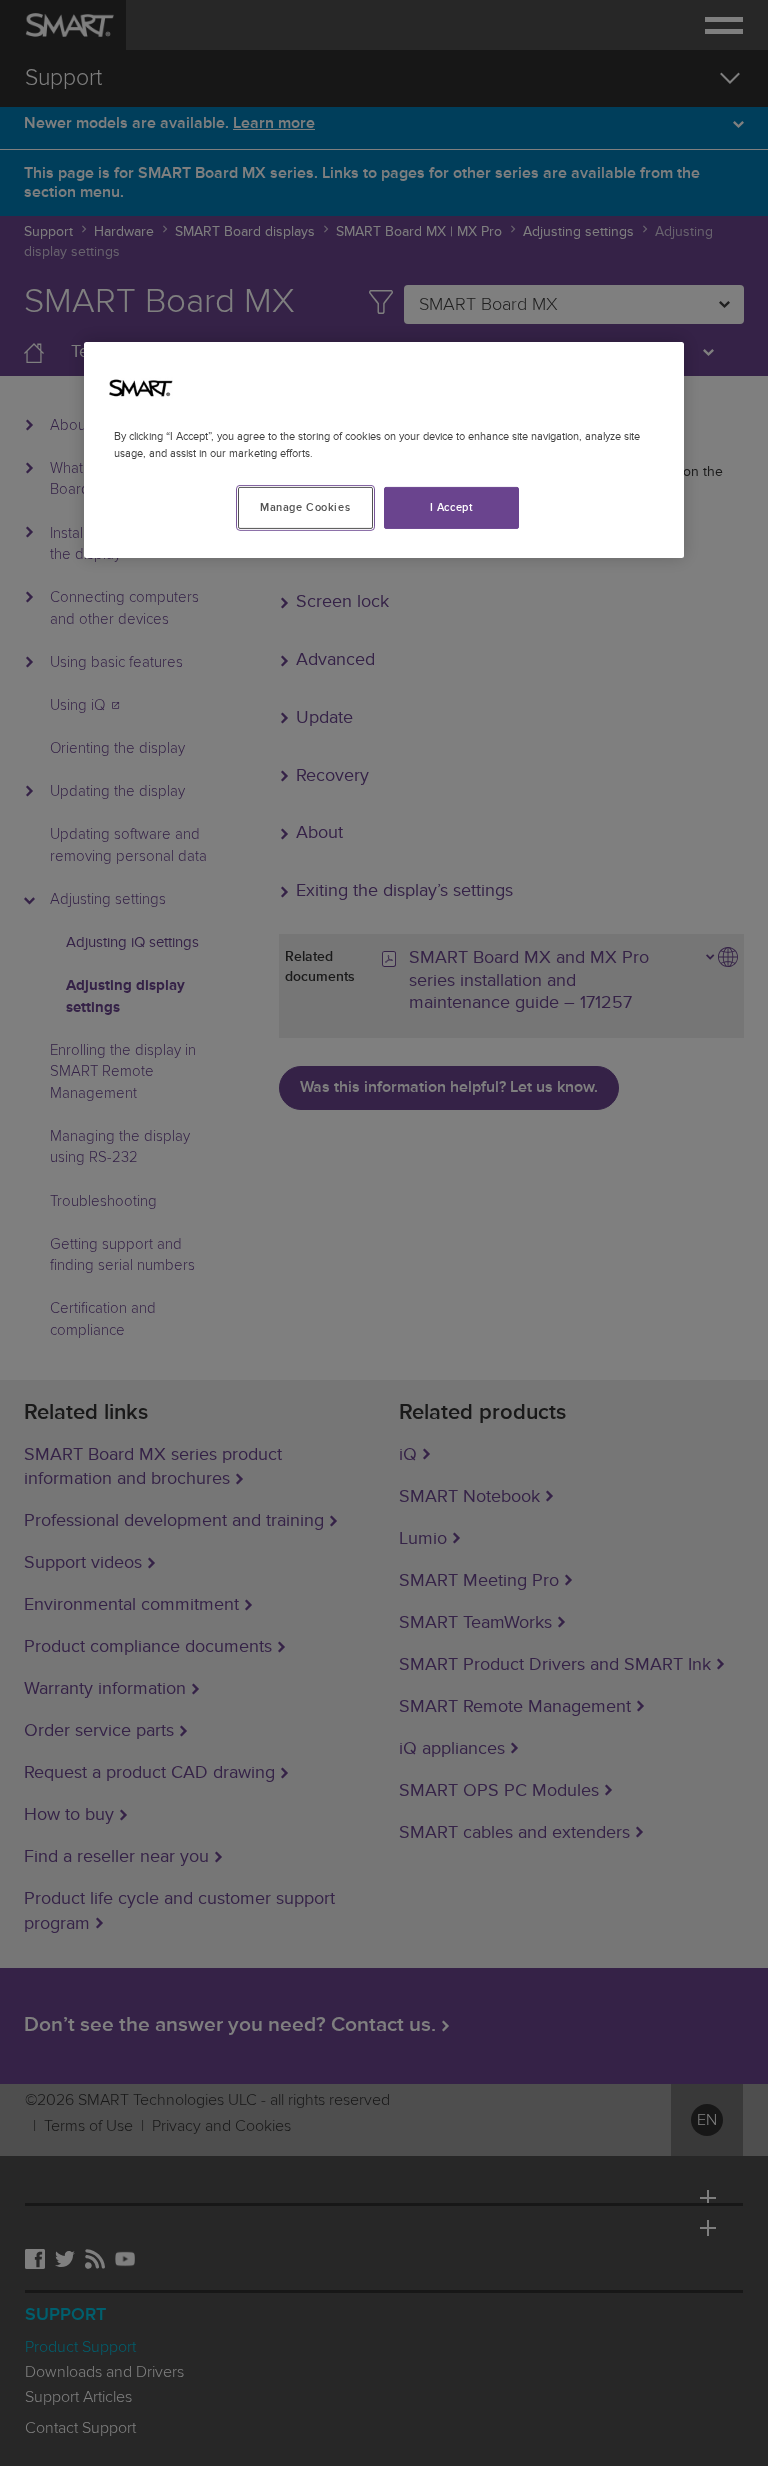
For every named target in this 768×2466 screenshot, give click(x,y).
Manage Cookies (305, 507)
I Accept (452, 507)
